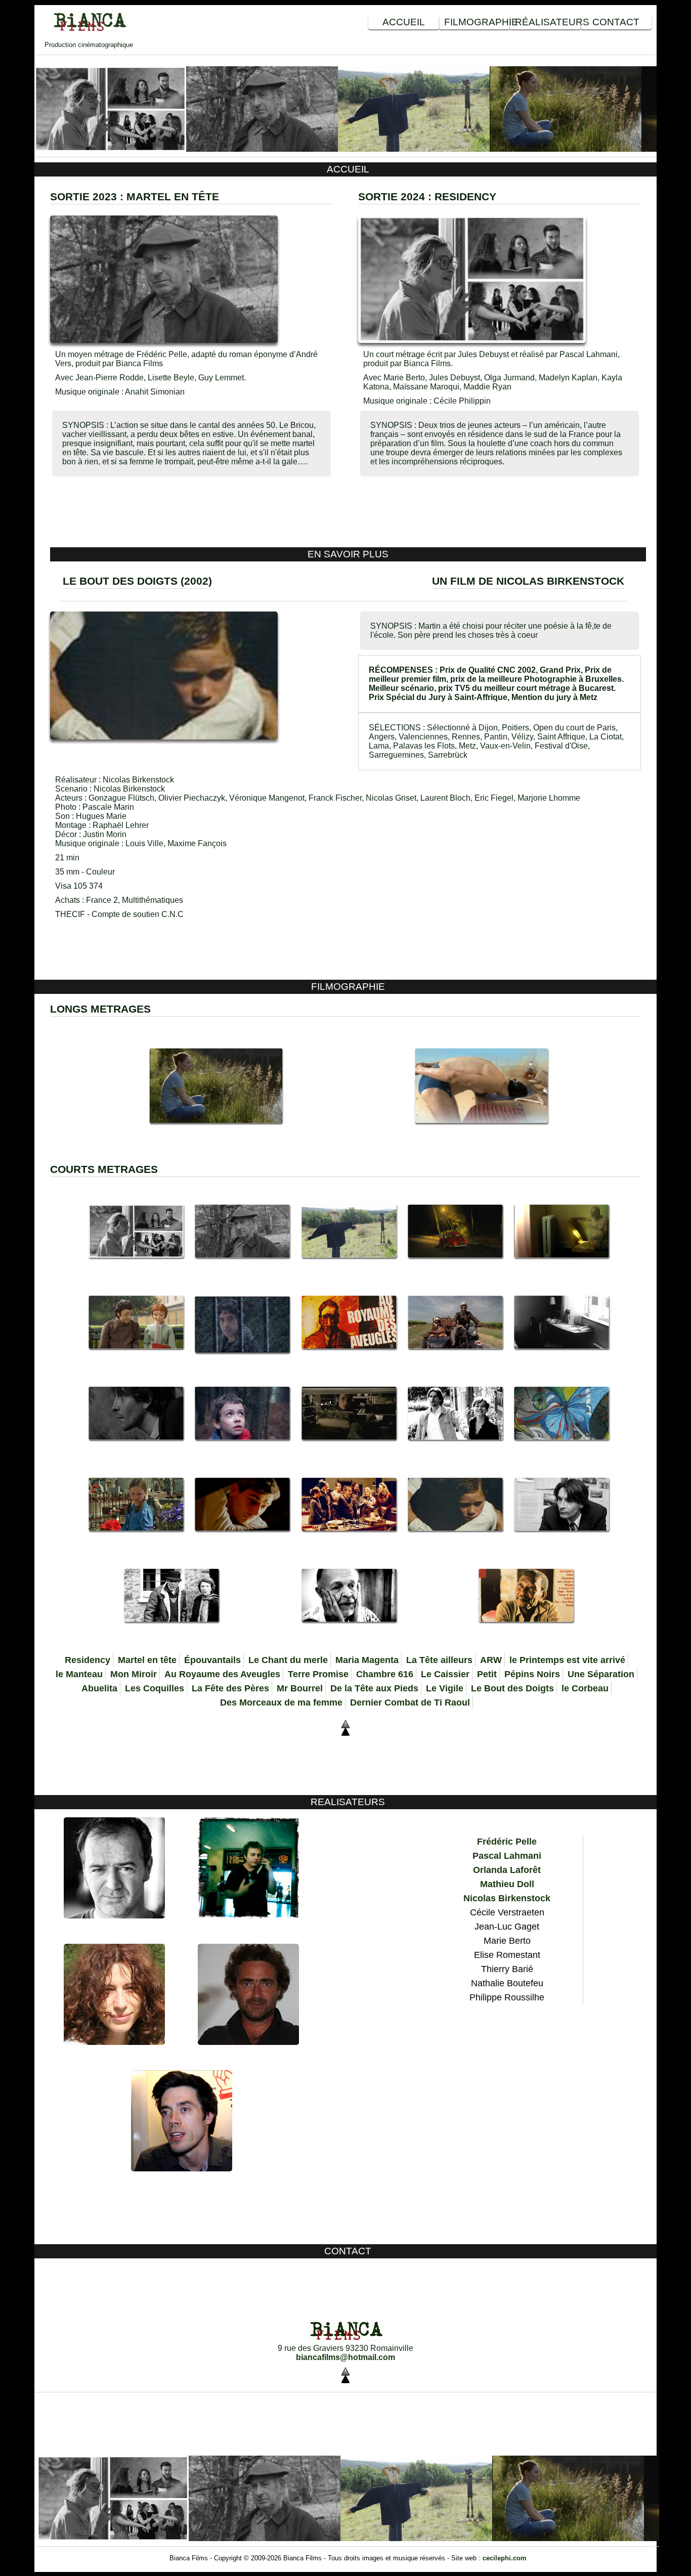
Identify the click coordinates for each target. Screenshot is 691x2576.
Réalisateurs (548, 22)
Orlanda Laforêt (507, 1870)
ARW (491, 1660)
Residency (88, 1660)
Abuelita (99, 1688)
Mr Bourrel (300, 1688)
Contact (616, 22)
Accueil (404, 22)
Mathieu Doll (507, 1884)
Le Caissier (445, 1674)
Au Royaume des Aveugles (222, 1674)
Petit (487, 1674)
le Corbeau (585, 1688)
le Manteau (79, 1674)
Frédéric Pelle (507, 1842)
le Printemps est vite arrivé (567, 1660)
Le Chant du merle (288, 1660)
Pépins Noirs (532, 1674)
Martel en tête (147, 1660)
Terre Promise (318, 1674)
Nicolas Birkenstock (507, 1898)
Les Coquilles (155, 1688)
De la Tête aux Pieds (374, 1688)
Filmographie (477, 22)
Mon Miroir (134, 1674)
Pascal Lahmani (507, 1856)
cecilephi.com (505, 2558)
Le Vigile (445, 1688)
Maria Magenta (367, 1660)
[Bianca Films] (89, 30)
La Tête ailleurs (439, 1660)
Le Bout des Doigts (512, 1688)
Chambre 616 (385, 1674)
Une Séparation (601, 1674)
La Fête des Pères (230, 1688)
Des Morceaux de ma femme (281, 1702)
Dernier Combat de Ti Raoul (410, 1702)
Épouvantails (212, 1660)
